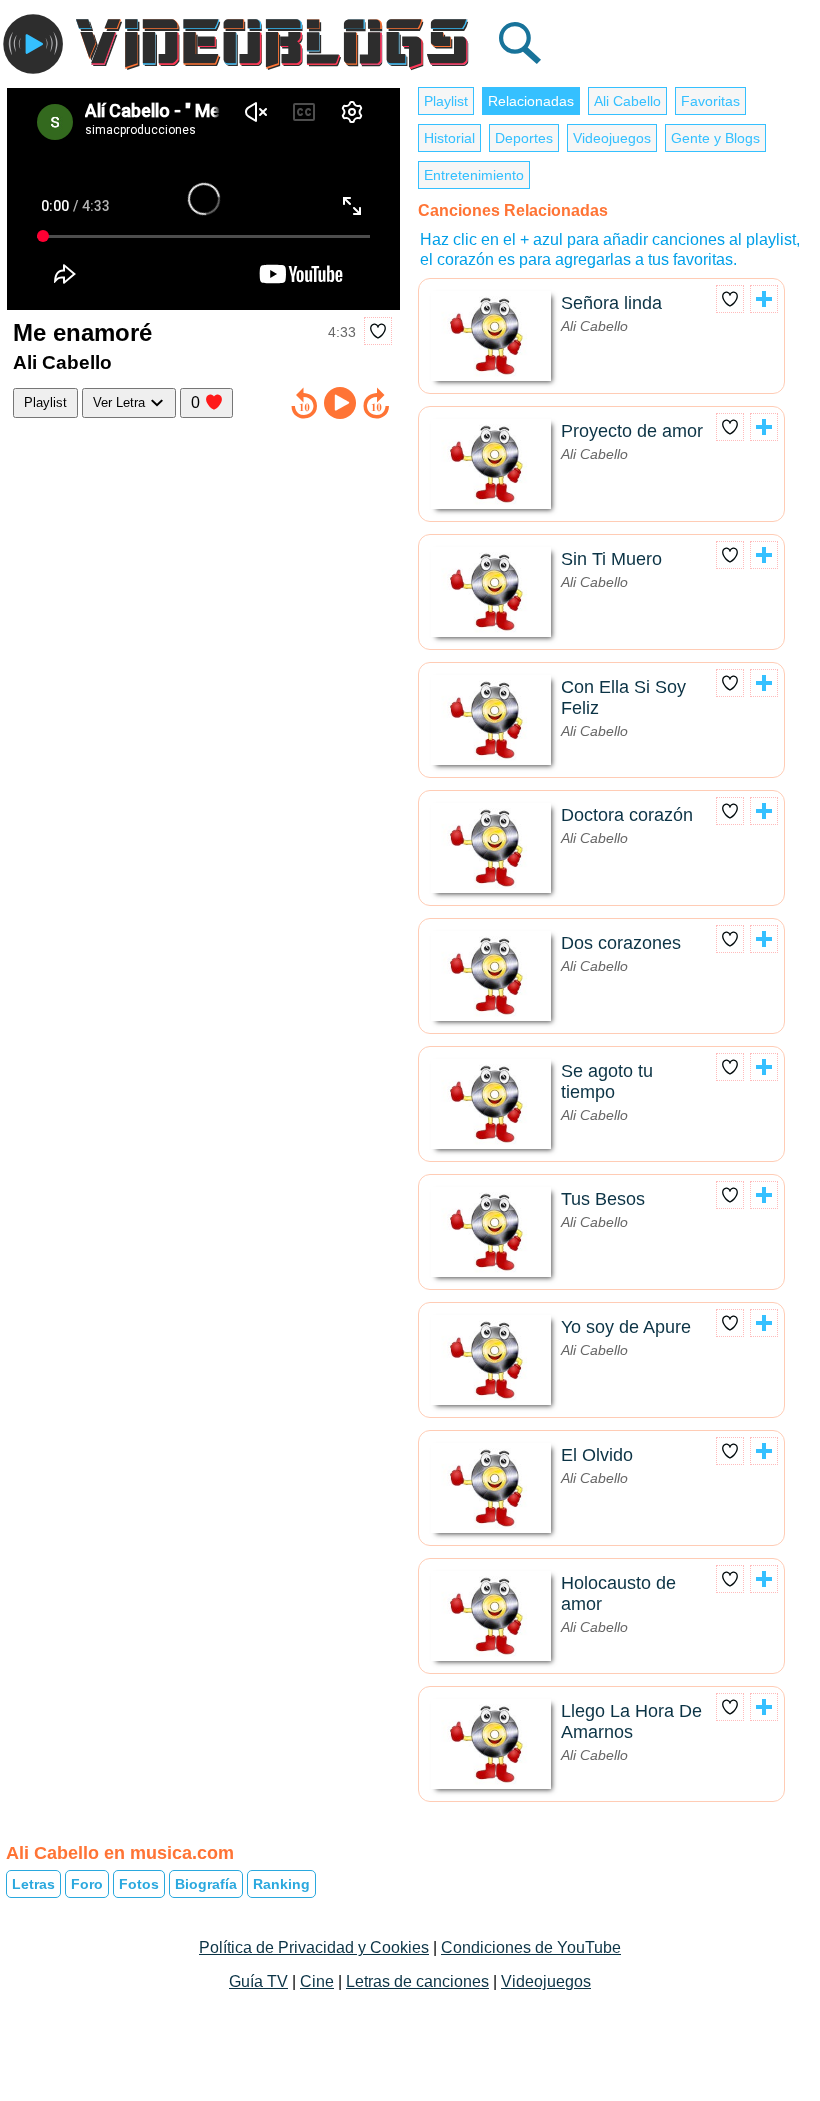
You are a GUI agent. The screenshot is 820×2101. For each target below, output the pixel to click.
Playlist (45, 402)
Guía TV (258, 1981)
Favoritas (710, 101)
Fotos (139, 1884)
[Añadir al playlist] (764, 299)
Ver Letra (121, 402)
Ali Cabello (627, 101)
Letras (33, 1884)
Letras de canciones (417, 1981)
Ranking (281, 1884)
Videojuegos (612, 138)
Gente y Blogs (715, 138)
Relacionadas (531, 101)
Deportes (524, 138)
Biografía (206, 1884)
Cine (317, 1981)
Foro (87, 1884)
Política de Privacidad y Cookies (314, 1947)
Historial (449, 138)
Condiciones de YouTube (531, 1947)
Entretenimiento (474, 175)
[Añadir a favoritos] (378, 331)
